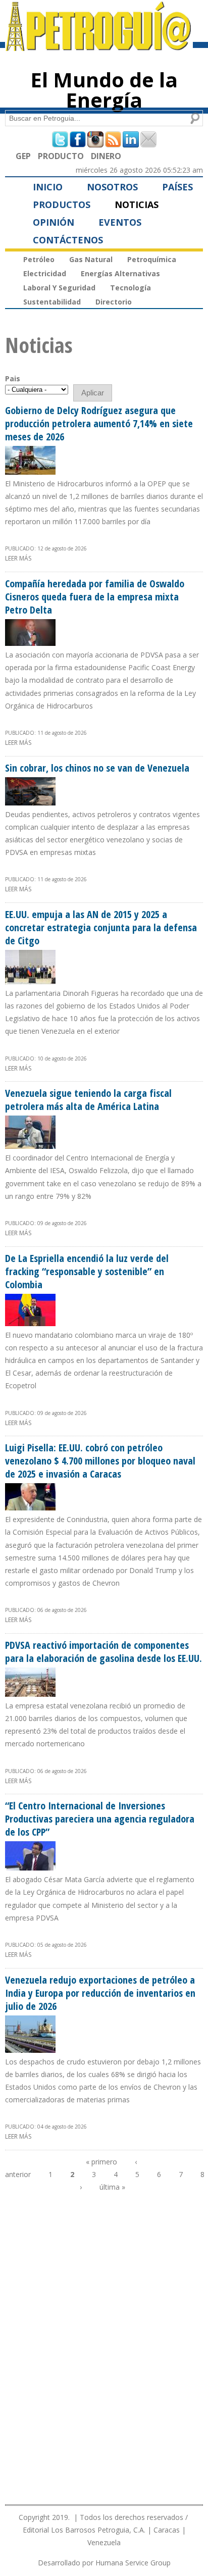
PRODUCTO (61, 156)
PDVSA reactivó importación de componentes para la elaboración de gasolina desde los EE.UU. (103, 1652)
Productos (62, 205)
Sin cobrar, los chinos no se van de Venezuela (97, 768)
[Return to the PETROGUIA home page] (99, 46)
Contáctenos (68, 240)
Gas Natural (91, 259)
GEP (23, 156)
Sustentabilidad (52, 302)
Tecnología (131, 288)
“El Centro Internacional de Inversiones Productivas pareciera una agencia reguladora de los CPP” (100, 1819)
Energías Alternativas (120, 273)
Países (177, 187)
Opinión (54, 222)
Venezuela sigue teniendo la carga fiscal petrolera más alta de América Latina (88, 1100)
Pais (13, 378)
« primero (101, 2162)
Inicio (48, 187)
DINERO (106, 156)
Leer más (18, 558)
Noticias (137, 205)
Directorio (114, 302)
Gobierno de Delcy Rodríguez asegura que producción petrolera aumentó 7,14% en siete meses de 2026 (99, 423)
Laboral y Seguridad (59, 288)
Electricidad (45, 273)
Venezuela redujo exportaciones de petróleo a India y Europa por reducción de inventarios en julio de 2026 (100, 1993)
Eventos (120, 222)
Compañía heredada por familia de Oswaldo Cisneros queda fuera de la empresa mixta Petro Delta (95, 597)
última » (112, 2187)
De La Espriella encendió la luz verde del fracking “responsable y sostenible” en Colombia (87, 1271)
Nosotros (112, 187)
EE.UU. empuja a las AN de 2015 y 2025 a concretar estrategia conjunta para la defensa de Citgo (101, 927)
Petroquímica (152, 259)
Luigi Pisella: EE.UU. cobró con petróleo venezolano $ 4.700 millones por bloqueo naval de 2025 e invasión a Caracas (100, 1461)
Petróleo (39, 259)
